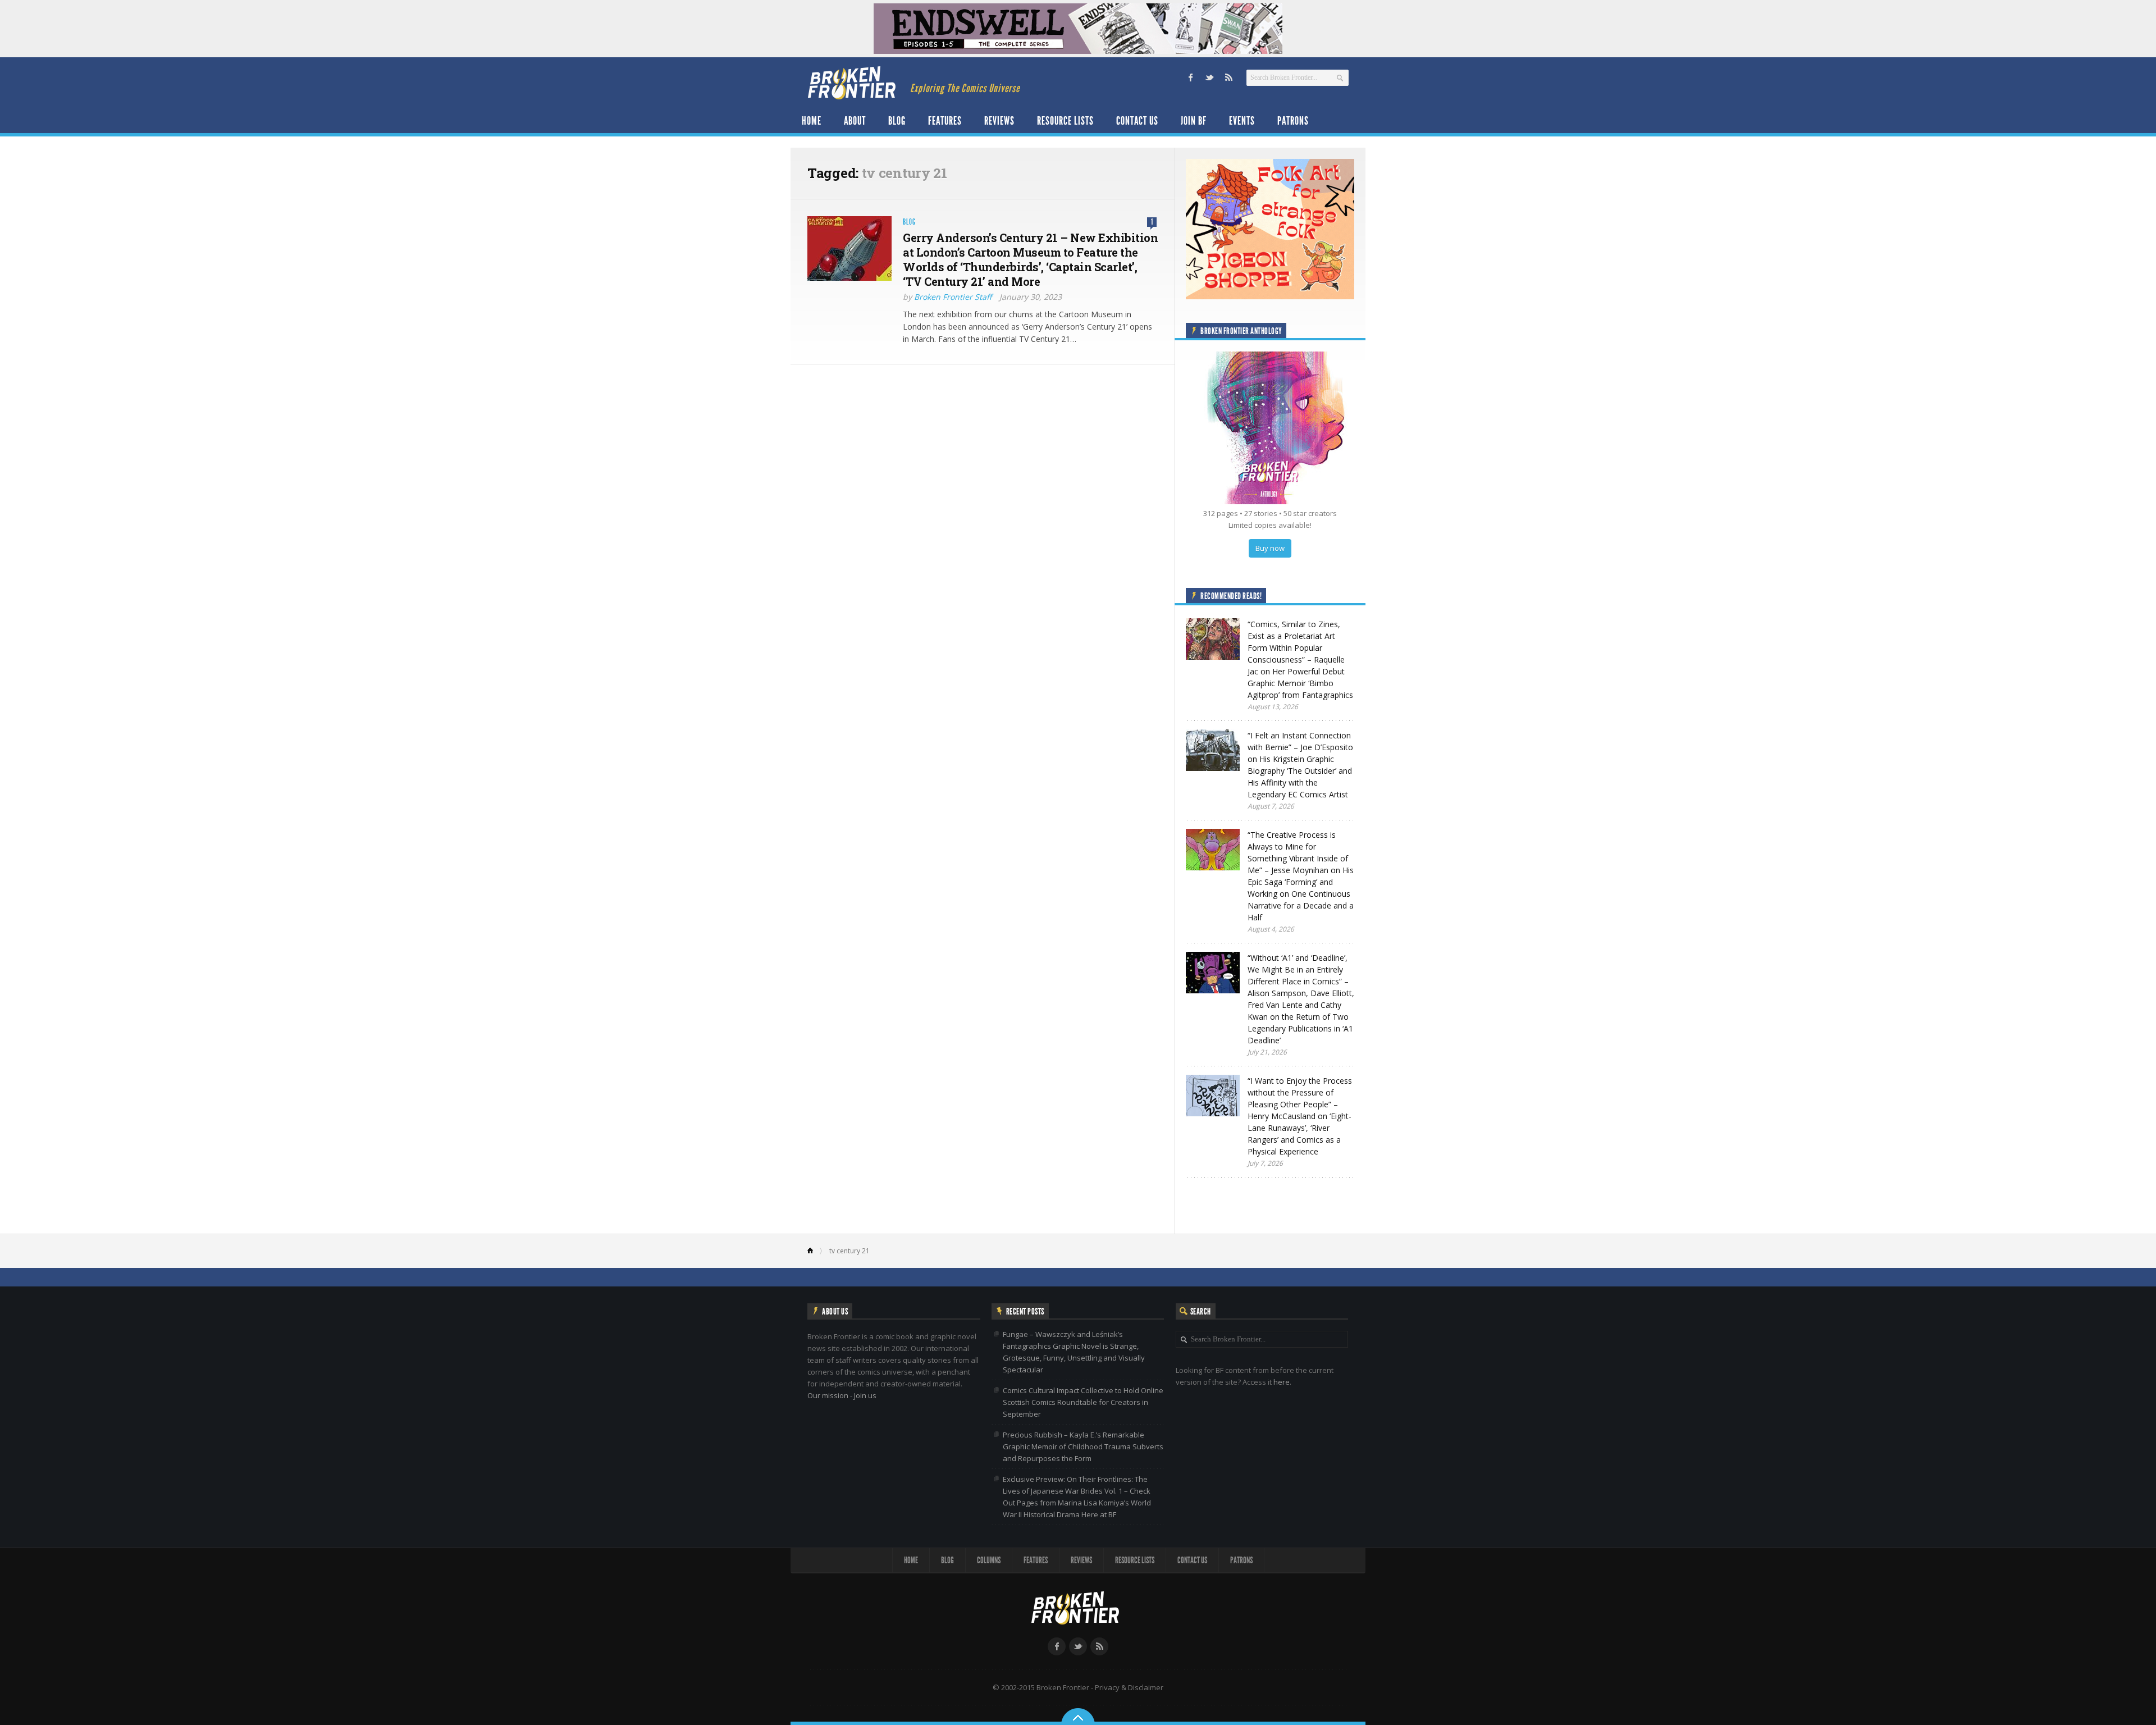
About (855, 121)
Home (812, 121)
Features (945, 121)
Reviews (999, 121)
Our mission (828, 1395)
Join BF (1194, 121)
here (1282, 1382)
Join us (865, 1395)
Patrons (1293, 121)
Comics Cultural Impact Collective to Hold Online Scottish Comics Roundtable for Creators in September (1083, 1402)
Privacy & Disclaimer (1129, 1687)
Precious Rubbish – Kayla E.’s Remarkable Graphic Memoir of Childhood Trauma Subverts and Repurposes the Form (1083, 1446)
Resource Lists (1065, 121)
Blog (897, 121)
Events (1242, 121)
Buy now (1270, 548)
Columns (989, 1560)
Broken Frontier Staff (953, 297)
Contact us (1137, 121)
